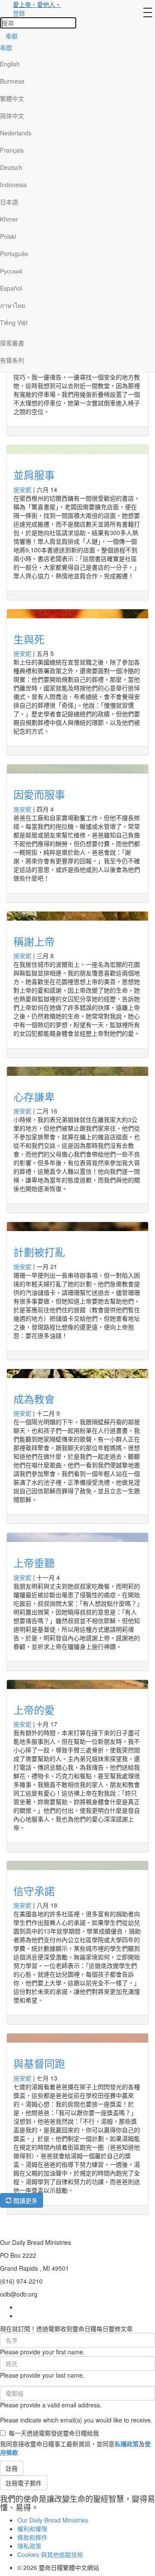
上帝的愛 (34, 1709)
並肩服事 (34, 475)
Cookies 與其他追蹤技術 (50, 2554)
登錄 (19, 13)
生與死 (29, 639)
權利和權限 (32, 2529)
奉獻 (12, 36)
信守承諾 (34, 1891)
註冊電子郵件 (24, 2483)
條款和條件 (32, 2537)
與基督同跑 (39, 2063)
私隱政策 (127, 2444)
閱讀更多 (25, 2200)
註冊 (12, 2468)
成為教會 (34, 1399)
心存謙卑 (34, 1096)
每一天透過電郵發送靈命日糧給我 (54, 2433)
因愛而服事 (39, 794)
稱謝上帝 (34, 941)
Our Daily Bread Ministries (53, 2520)
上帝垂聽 (34, 1562)
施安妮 (22, 489)
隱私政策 (29, 2546)
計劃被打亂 (39, 1252)
